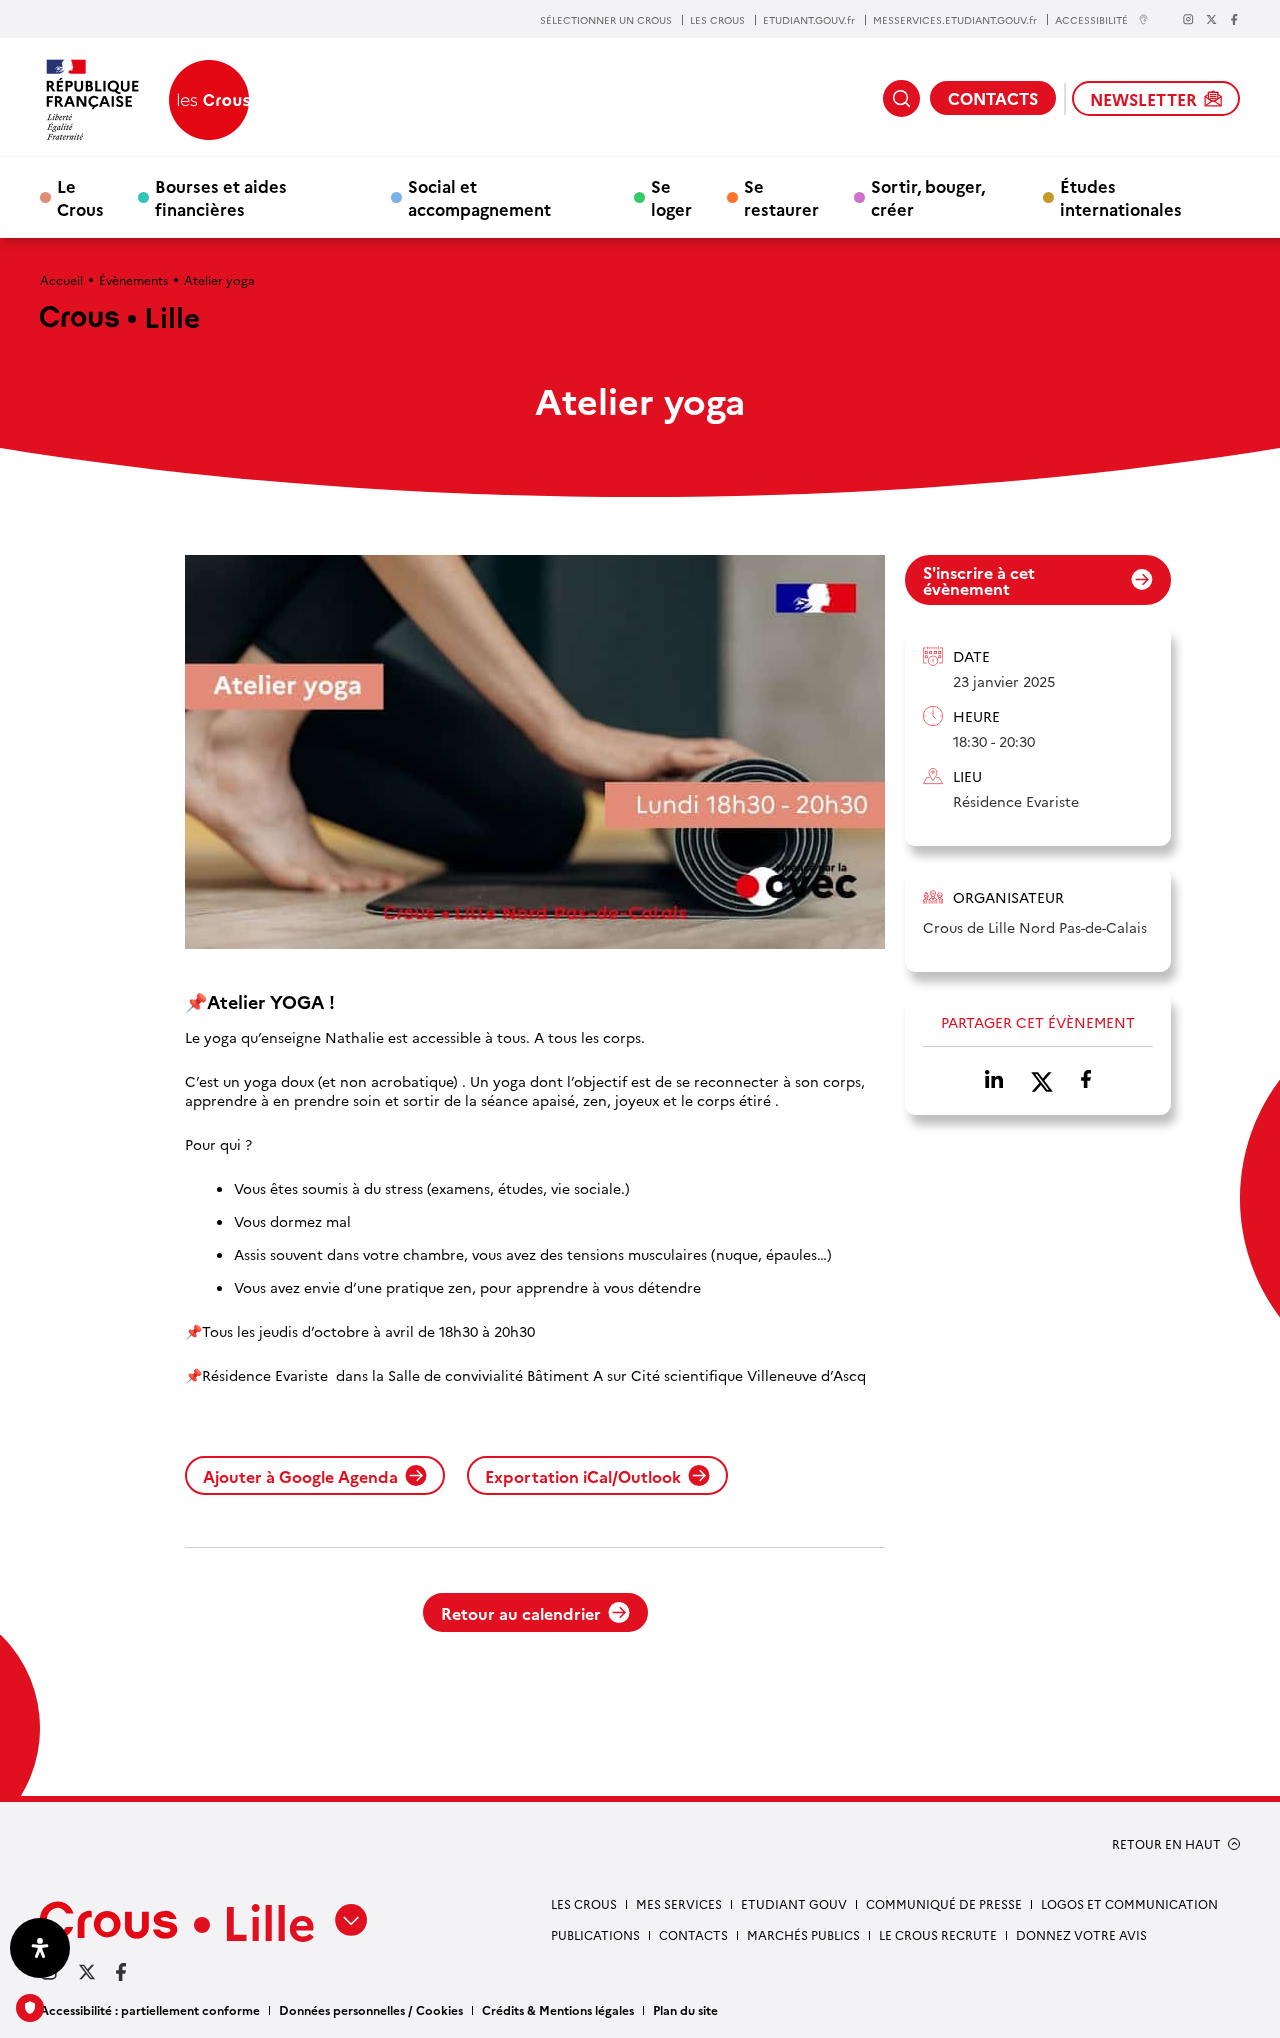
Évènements (133, 279)
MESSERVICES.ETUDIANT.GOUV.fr (955, 20)
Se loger (671, 197)
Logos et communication (1129, 1903)
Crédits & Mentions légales (558, 2009)
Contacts (693, 1934)
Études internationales (1121, 197)
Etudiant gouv (794, 1903)
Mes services (679, 1903)
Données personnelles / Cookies (371, 2009)
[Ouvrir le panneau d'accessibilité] (40, 1948)
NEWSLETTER (1143, 99)
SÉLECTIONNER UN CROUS (606, 20)
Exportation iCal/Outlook (583, 1476)
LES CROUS (717, 20)
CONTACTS (993, 98)
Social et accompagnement (479, 197)
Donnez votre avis (1081, 1934)
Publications (595, 1934)
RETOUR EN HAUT (1166, 1844)
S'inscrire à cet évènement (979, 580)
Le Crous (80, 197)
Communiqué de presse (944, 1903)
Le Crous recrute (938, 1934)
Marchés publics (803, 1934)
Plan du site (685, 2009)
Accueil (61, 279)
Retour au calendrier (521, 1613)
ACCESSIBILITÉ (1091, 19)
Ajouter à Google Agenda (300, 1476)
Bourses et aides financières (221, 197)
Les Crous (584, 1903)
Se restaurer (781, 197)
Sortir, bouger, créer (928, 197)
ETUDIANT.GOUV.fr (809, 20)
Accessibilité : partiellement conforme (150, 2009)
